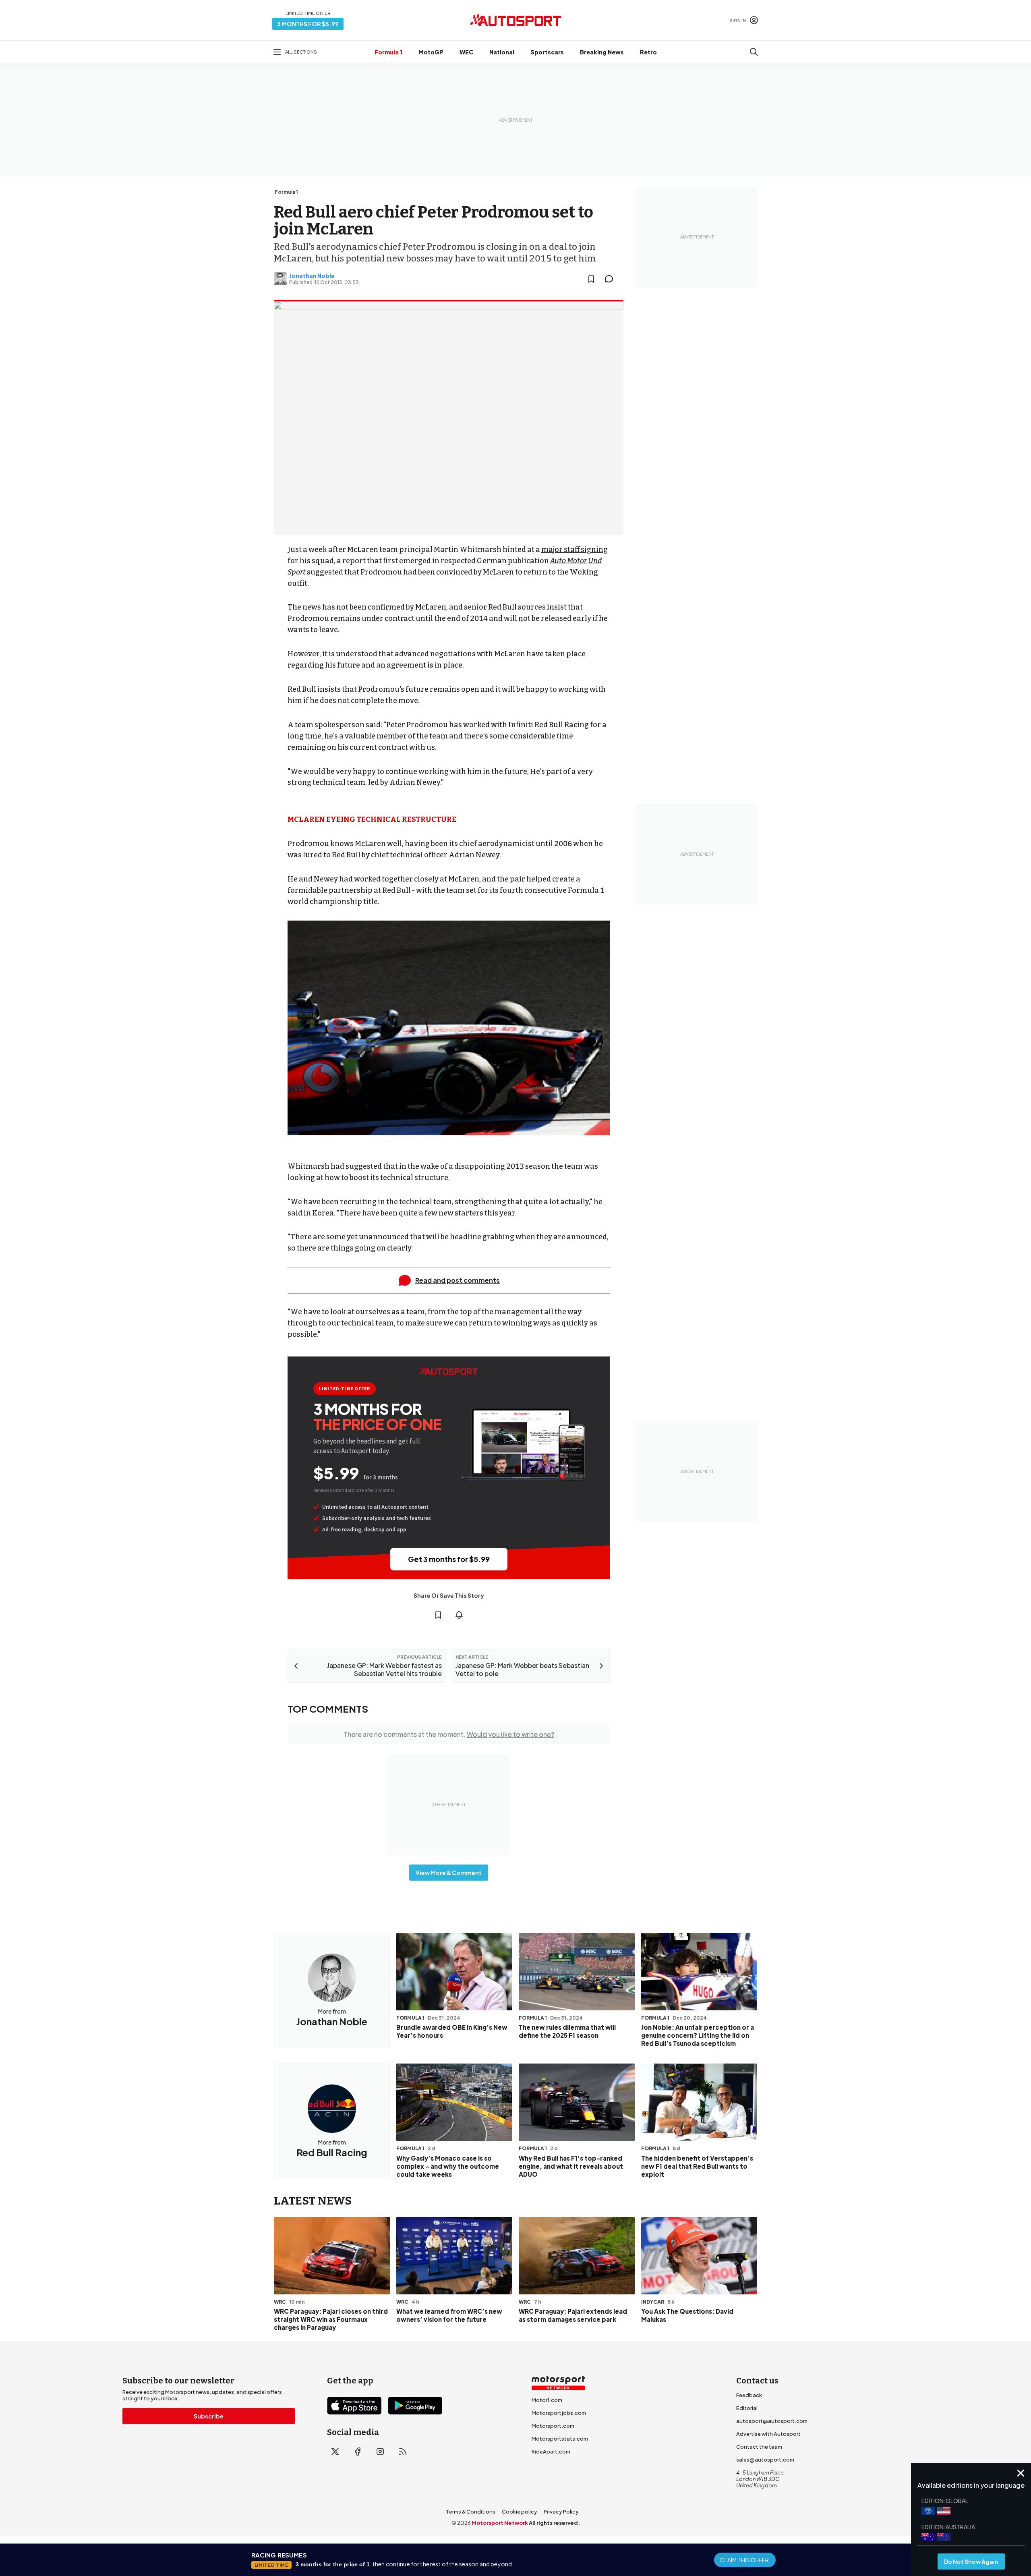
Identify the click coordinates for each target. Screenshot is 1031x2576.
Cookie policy (520, 2512)
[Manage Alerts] (459, 1615)
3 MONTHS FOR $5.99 (308, 24)
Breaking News (602, 52)
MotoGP (431, 52)
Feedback (749, 2395)
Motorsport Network (500, 2523)
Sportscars (547, 52)
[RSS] (403, 2452)
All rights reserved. (554, 2523)
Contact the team (759, 2447)
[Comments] (611, 279)
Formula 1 (388, 52)
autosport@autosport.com (772, 2421)
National (502, 52)
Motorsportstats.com (560, 2439)
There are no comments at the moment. (449, 1734)
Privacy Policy (561, 2512)
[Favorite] (591, 279)
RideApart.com (551, 2452)
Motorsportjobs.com (559, 2413)
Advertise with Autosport (768, 2434)
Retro (648, 52)
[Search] (754, 52)
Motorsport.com (553, 2426)
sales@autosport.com (765, 2460)
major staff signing (575, 550)
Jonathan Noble (312, 276)
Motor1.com (547, 2400)
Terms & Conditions (471, 2512)
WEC (466, 52)
